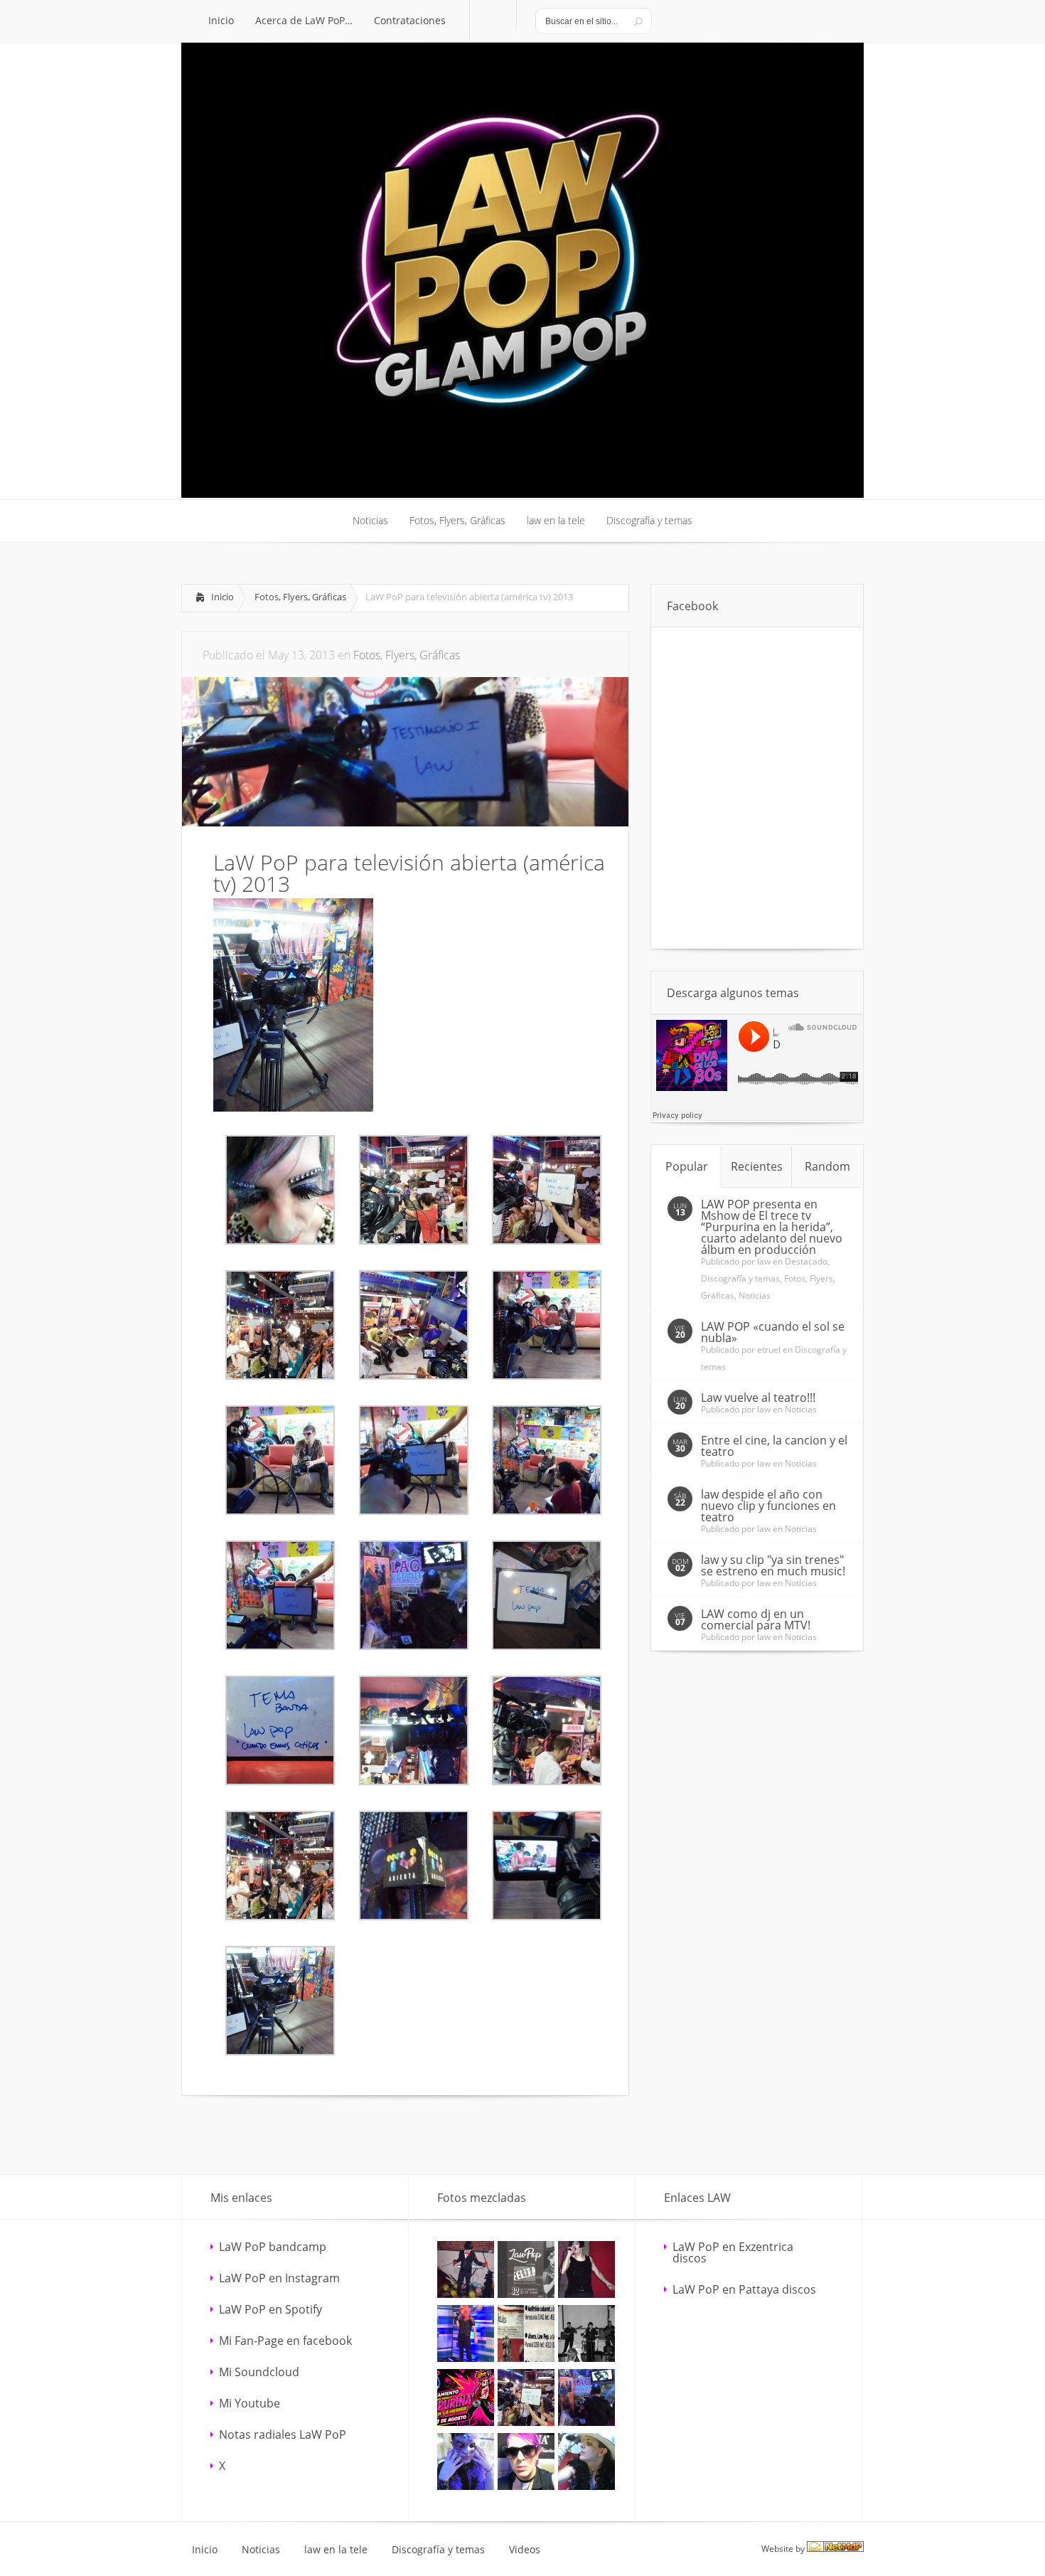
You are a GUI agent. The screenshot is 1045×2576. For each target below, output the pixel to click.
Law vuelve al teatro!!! (758, 1398)
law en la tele (336, 2550)
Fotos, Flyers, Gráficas (300, 597)
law (764, 1261)
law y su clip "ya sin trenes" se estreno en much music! (773, 1565)
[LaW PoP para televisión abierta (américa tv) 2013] (293, 1107)
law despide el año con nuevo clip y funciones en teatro (768, 1506)
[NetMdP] (835, 2549)
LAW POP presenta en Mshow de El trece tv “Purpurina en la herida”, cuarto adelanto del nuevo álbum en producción (772, 1227)
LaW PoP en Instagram (279, 2278)
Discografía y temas (740, 1278)
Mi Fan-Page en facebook (285, 2341)
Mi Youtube (250, 2403)
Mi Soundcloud (259, 2372)
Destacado (806, 1261)
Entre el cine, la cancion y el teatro (774, 1446)
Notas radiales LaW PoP (283, 2434)
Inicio (223, 597)
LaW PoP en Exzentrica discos (733, 2252)
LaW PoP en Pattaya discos (744, 2289)
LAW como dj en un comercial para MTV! (756, 1619)
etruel (769, 1350)
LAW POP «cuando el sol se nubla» (773, 1332)
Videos (525, 2550)
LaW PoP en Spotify (270, 2309)
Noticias (755, 1295)
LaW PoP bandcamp (273, 2247)
